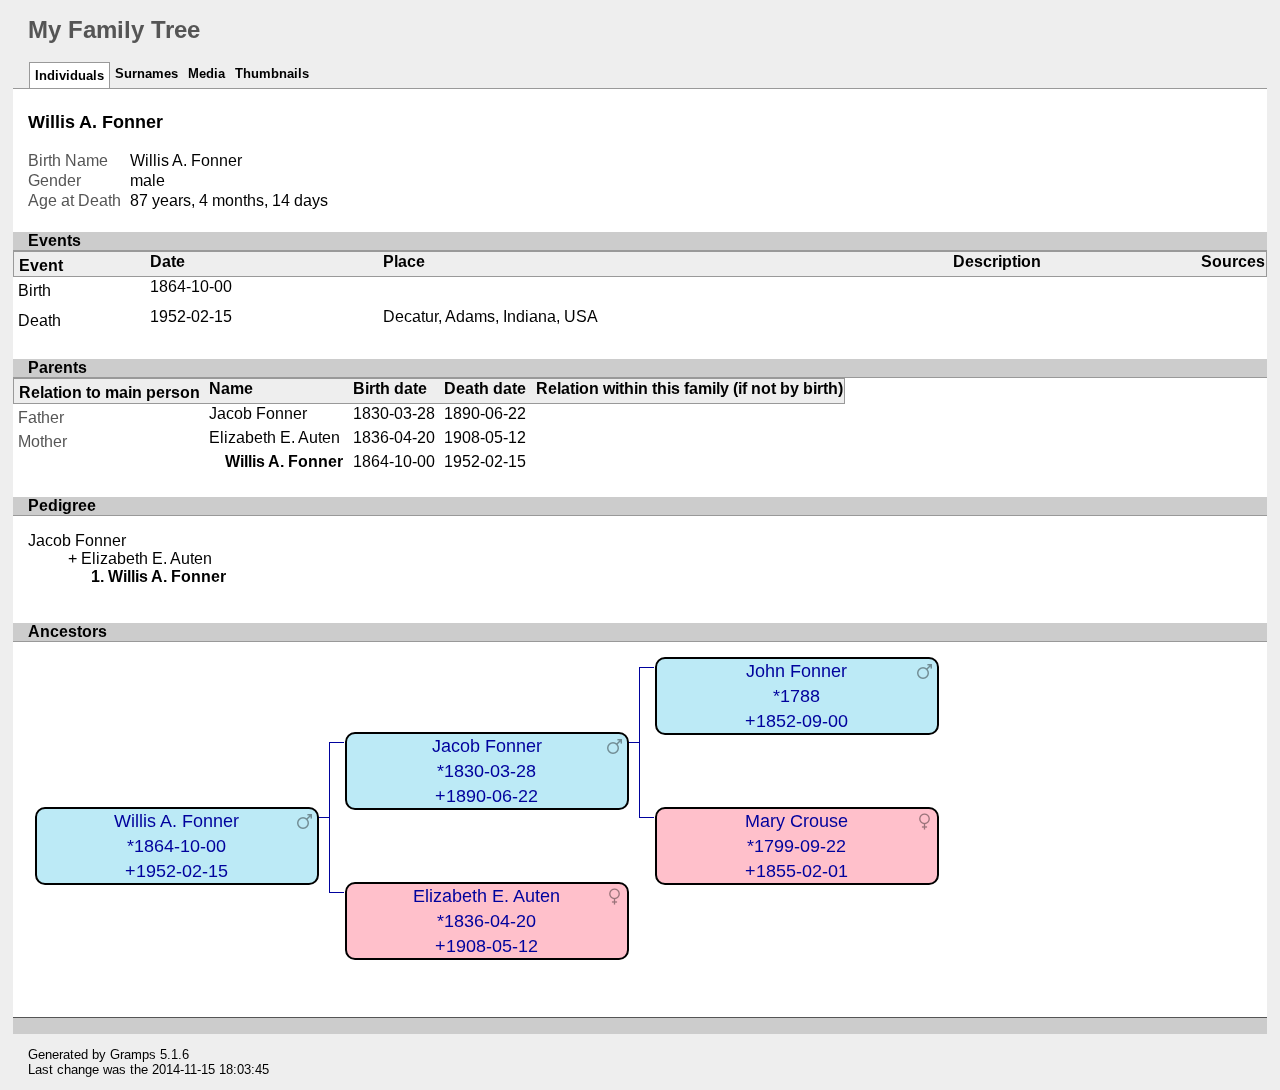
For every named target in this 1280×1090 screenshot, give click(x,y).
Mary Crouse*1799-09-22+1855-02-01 (796, 845)
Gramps (133, 1054)
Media (206, 73)
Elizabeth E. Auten (274, 437)
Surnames (146, 73)
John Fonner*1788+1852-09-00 (796, 695)
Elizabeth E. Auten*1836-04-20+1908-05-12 (486, 920)
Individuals (69, 75)
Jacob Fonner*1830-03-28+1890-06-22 (487, 770)
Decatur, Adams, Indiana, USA (490, 316)
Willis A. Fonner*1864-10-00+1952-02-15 (176, 845)
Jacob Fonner (258, 413)
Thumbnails (272, 73)
